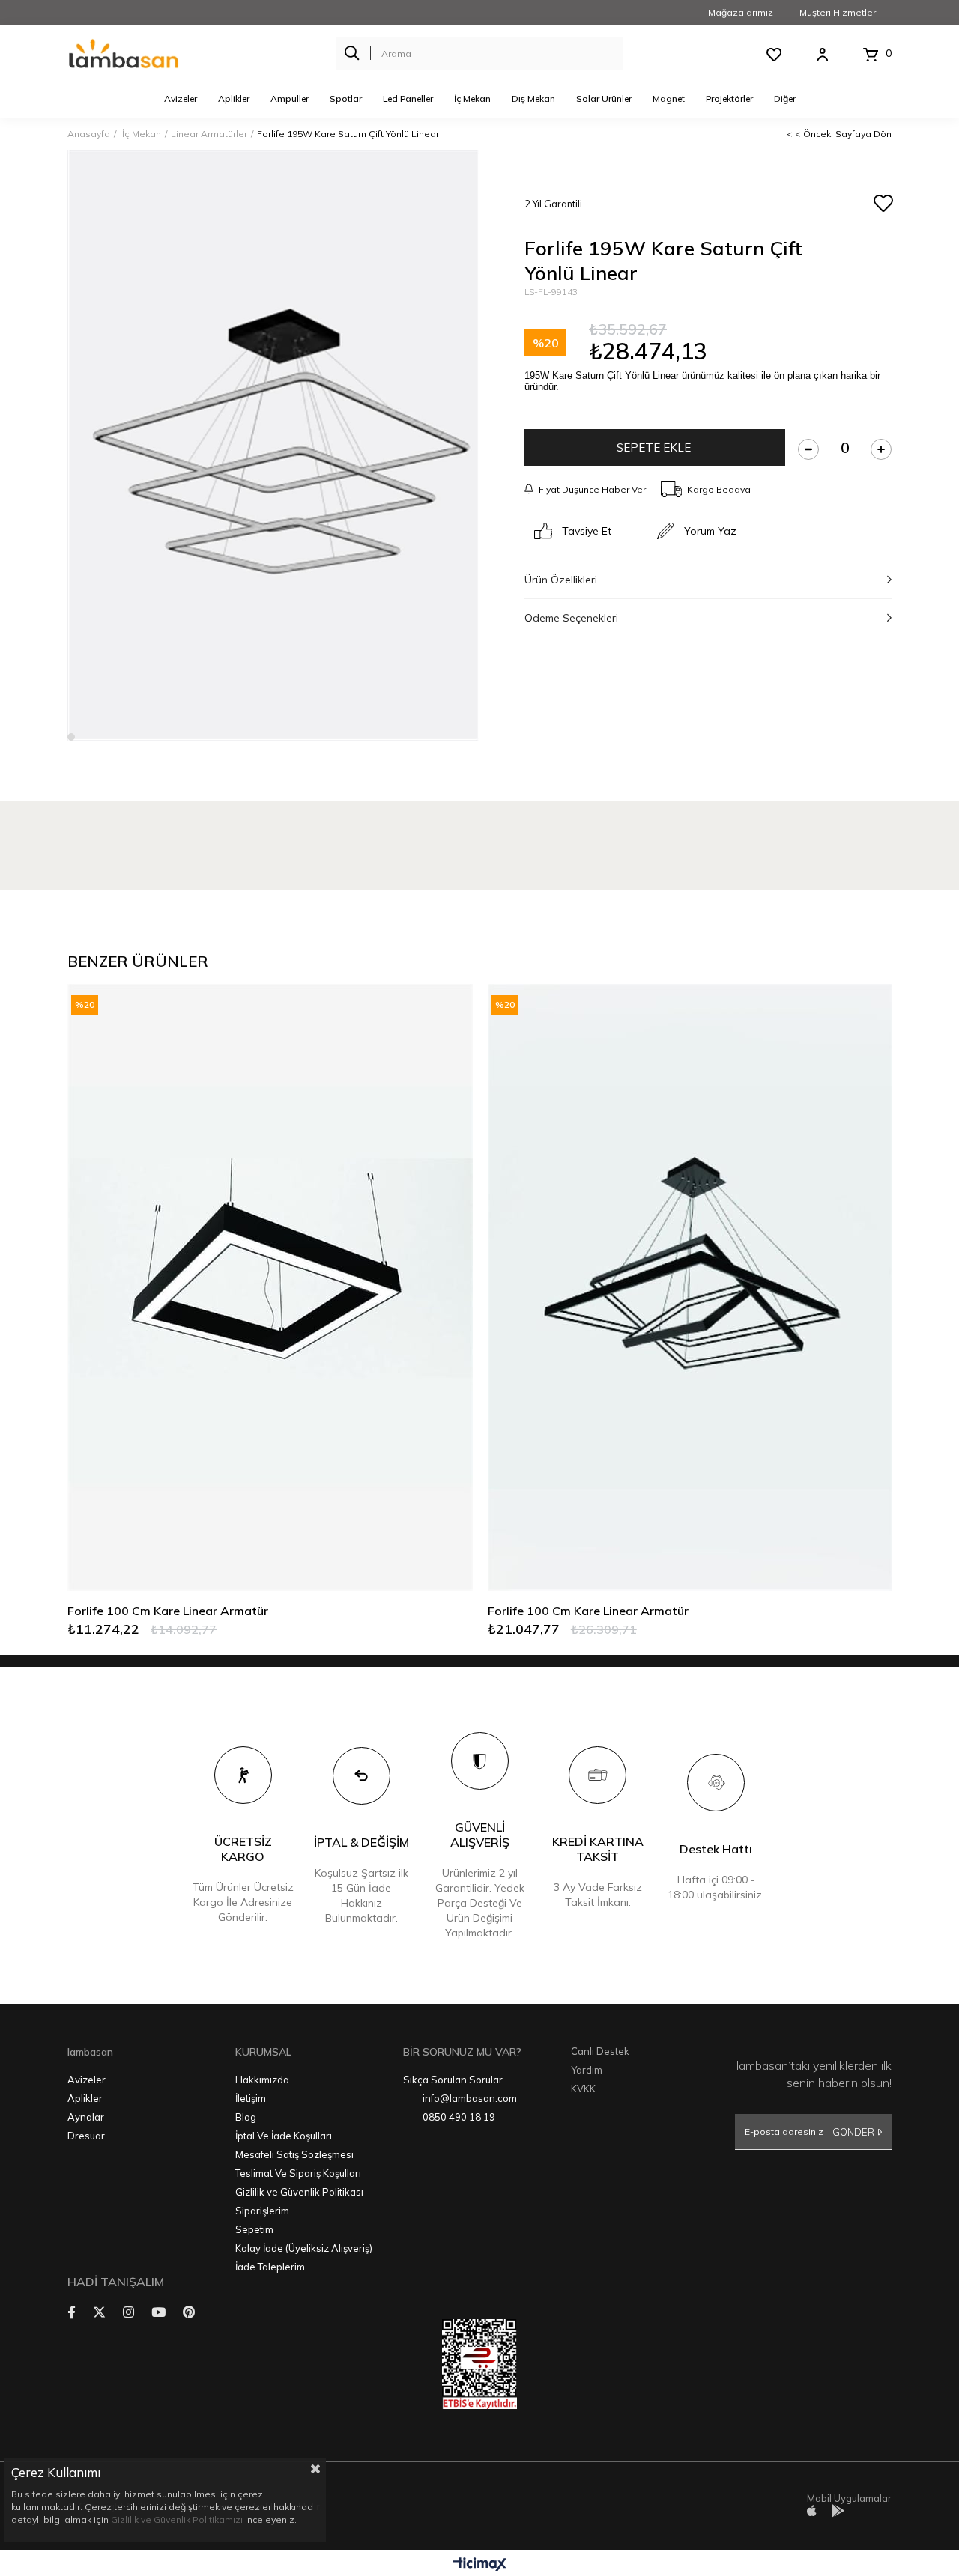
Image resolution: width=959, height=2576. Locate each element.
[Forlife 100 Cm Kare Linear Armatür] (270, 1288)
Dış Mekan (533, 98)
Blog (246, 2117)
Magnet (669, 98)
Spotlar (346, 98)
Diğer (785, 98)
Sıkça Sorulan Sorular (453, 2080)
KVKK (583, 2089)
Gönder (853, 2132)
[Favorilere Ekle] (883, 204)
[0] (870, 55)
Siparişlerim (262, 2211)
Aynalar (86, 2117)
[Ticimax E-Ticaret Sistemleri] (480, 2565)
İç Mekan (472, 98)
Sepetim (254, 2229)
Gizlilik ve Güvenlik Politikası (299, 2192)
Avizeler (181, 98)
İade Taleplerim (270, 2267)
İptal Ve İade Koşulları (284, 2136)
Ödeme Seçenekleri (571, 618)
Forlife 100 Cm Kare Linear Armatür (168, 1611)
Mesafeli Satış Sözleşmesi (294, 2154)
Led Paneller (408, 98)
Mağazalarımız (741, 12)
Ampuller (290, 98)
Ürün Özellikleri (561, 580)
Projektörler (729, 98)
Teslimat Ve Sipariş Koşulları (298, 2173)
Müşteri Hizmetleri (839, 12)
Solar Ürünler (604, 98)
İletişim (251, 2098)
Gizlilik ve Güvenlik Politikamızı (177, 2519)
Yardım (587, 2070)
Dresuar (86, 2136)
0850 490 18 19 (459, 2117)
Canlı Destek (600, 2051)
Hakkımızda (262, 2080)
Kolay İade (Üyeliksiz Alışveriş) (304, 2248)
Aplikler (234, 98)
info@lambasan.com (470, 2098)
